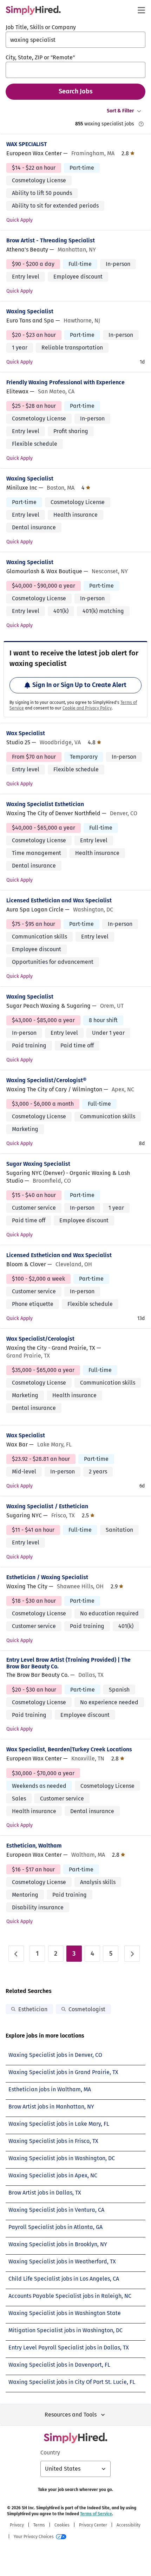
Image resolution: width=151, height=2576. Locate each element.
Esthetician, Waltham (34, 1846)
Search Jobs (76, 91)
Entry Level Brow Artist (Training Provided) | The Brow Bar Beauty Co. (68, 1663)
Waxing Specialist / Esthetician (47, 1506)
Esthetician (33, 2009)
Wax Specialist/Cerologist (40, 1339)
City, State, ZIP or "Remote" (40, 57)
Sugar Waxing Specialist (38, 1164)
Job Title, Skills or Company (41, 27)
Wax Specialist (26, 733)
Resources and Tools (71, 2415)
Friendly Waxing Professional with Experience (65, 382)
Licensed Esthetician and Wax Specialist (59, 900)
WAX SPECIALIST (27, 144)
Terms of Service (96, 2514)
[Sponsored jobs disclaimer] (141, 124)
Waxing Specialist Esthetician (45, 804)
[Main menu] (141, 10)
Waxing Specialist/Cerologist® (46, 1080)
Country (50, 2453)
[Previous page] (16, 1954)
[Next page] (132, 1954)
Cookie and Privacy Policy (87, 708)
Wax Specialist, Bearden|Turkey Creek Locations (69, 1749)
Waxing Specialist (30, 311)
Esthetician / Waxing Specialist (47, 1577)
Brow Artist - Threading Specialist (51, 240)
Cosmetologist (87, 2009)
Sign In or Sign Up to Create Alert (79, 685)
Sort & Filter (120, 111)
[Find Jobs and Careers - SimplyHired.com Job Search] (33, 10)
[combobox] (75, 40)
